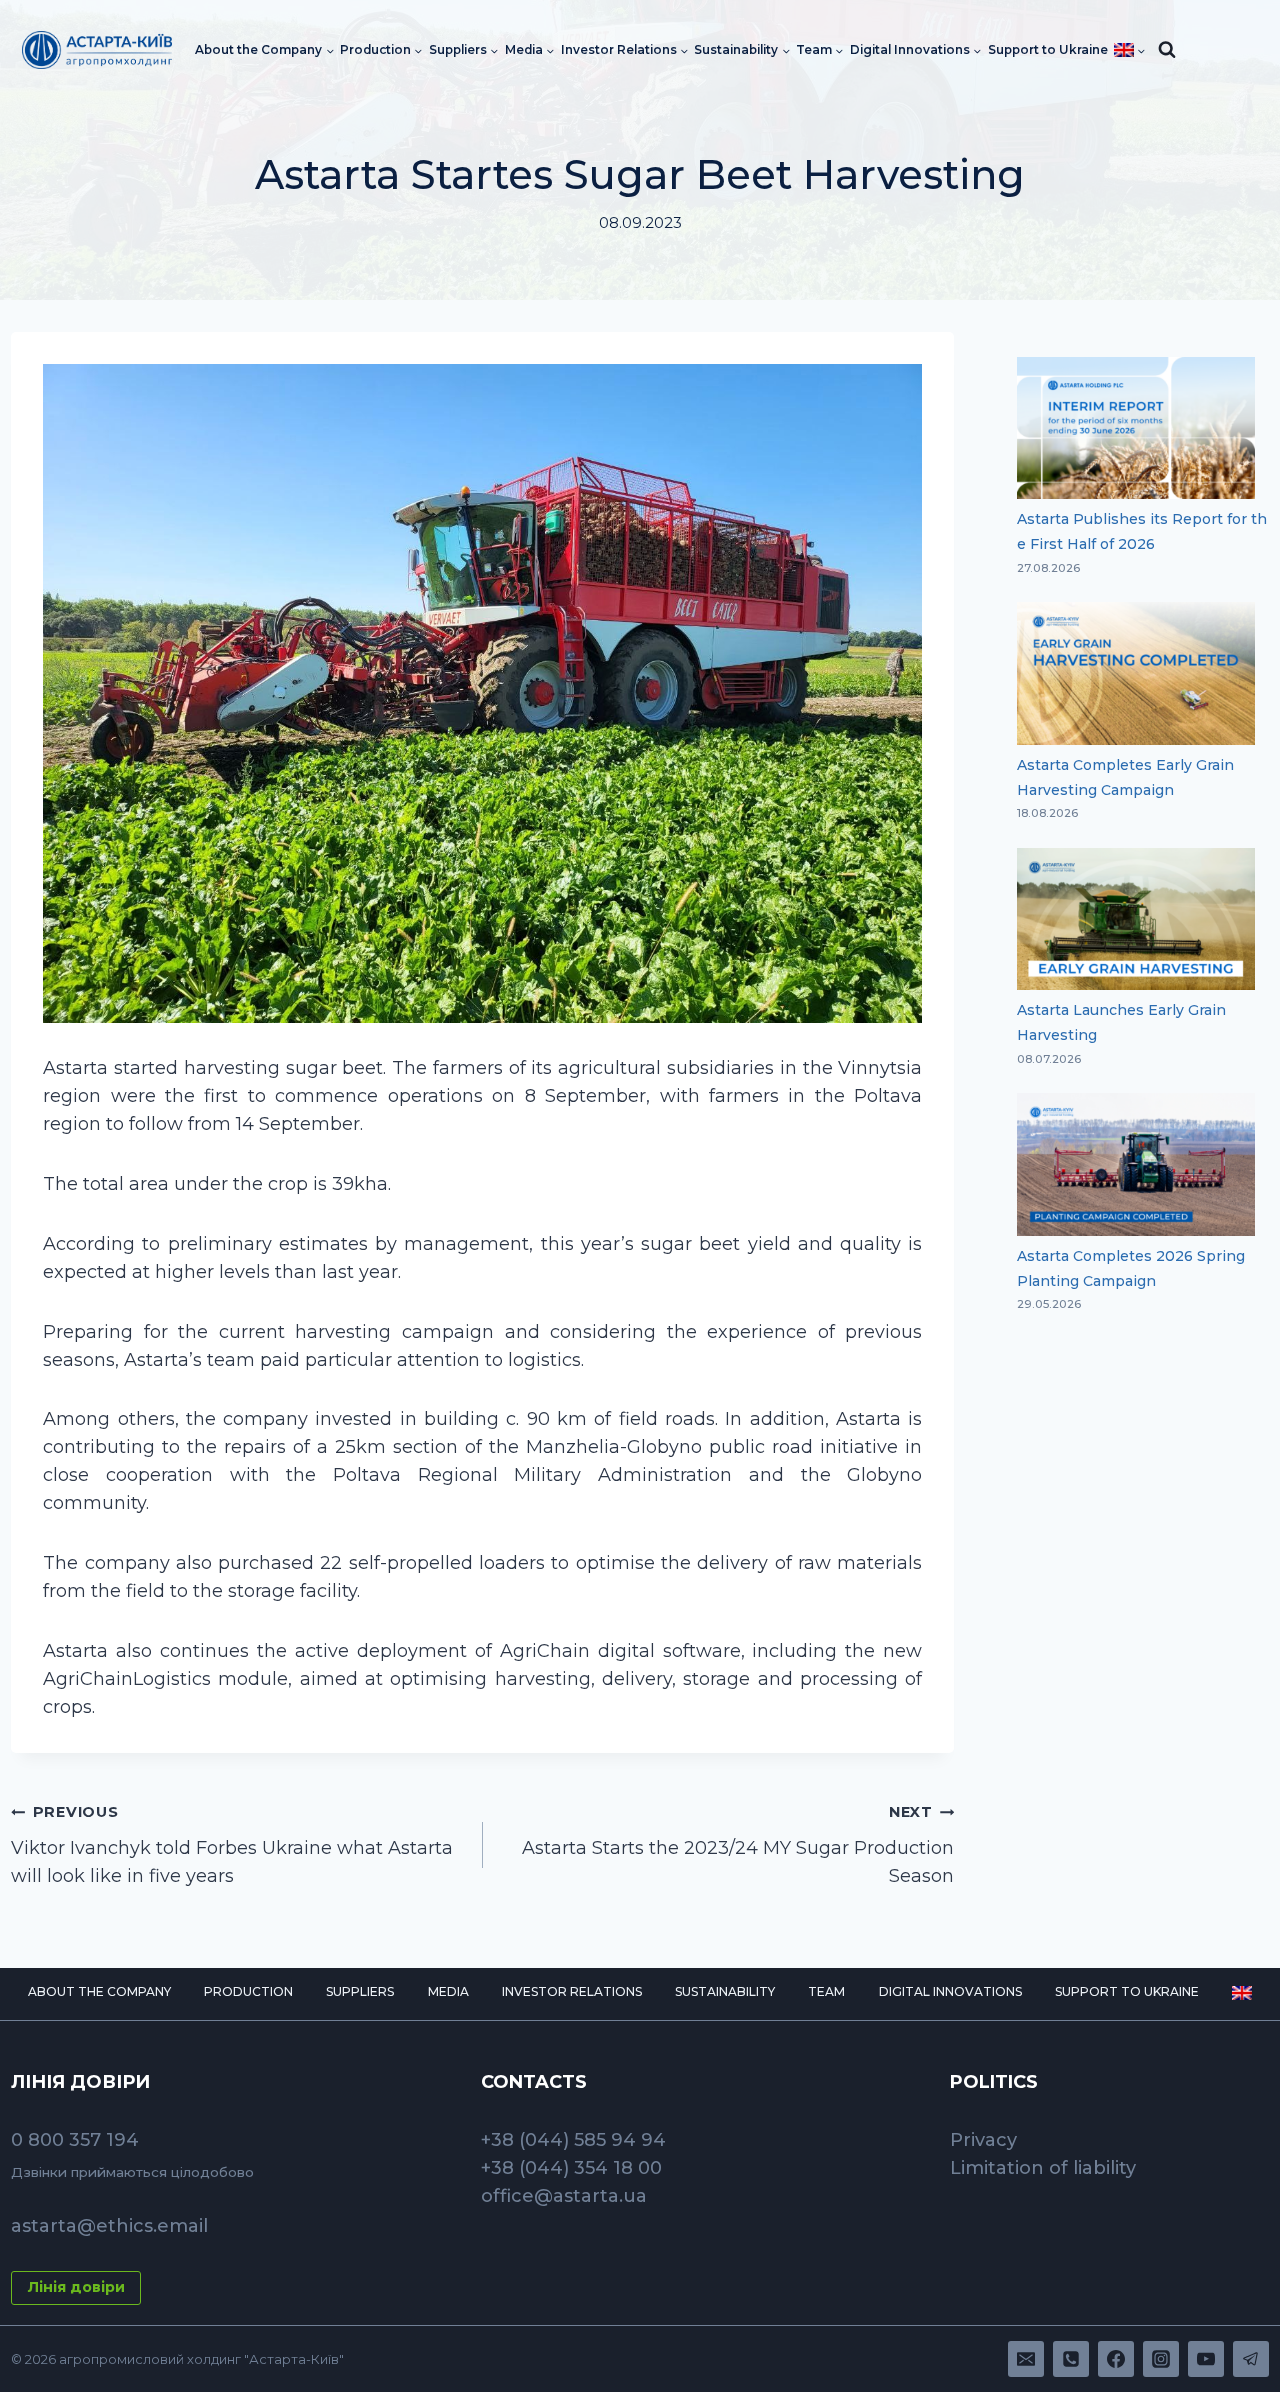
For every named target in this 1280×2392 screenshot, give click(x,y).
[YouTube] (1206, 2359)
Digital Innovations (950, 1991)
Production (248, 1991)
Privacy (983, 2140)
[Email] (1026, 2359)
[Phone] (1071, 2359)
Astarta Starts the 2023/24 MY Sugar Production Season (738, 1845)
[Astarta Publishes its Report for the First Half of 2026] (1136, 428)
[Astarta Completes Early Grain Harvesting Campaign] (1136, 673)
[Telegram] (1251, 2359)
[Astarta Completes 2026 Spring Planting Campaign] (1136, 1164)
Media (448, 1991)
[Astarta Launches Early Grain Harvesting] (1136, 919)
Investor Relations (572, 1991)
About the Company (99, 1991)
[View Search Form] (1167, 50)
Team (826, 1991)
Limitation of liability (1043, 2168)
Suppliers (360, 1991)
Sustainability (725, 1991)
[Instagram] (1161, 2359)
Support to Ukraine (1048, 50)
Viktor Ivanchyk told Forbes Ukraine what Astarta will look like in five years (232, 1845)
